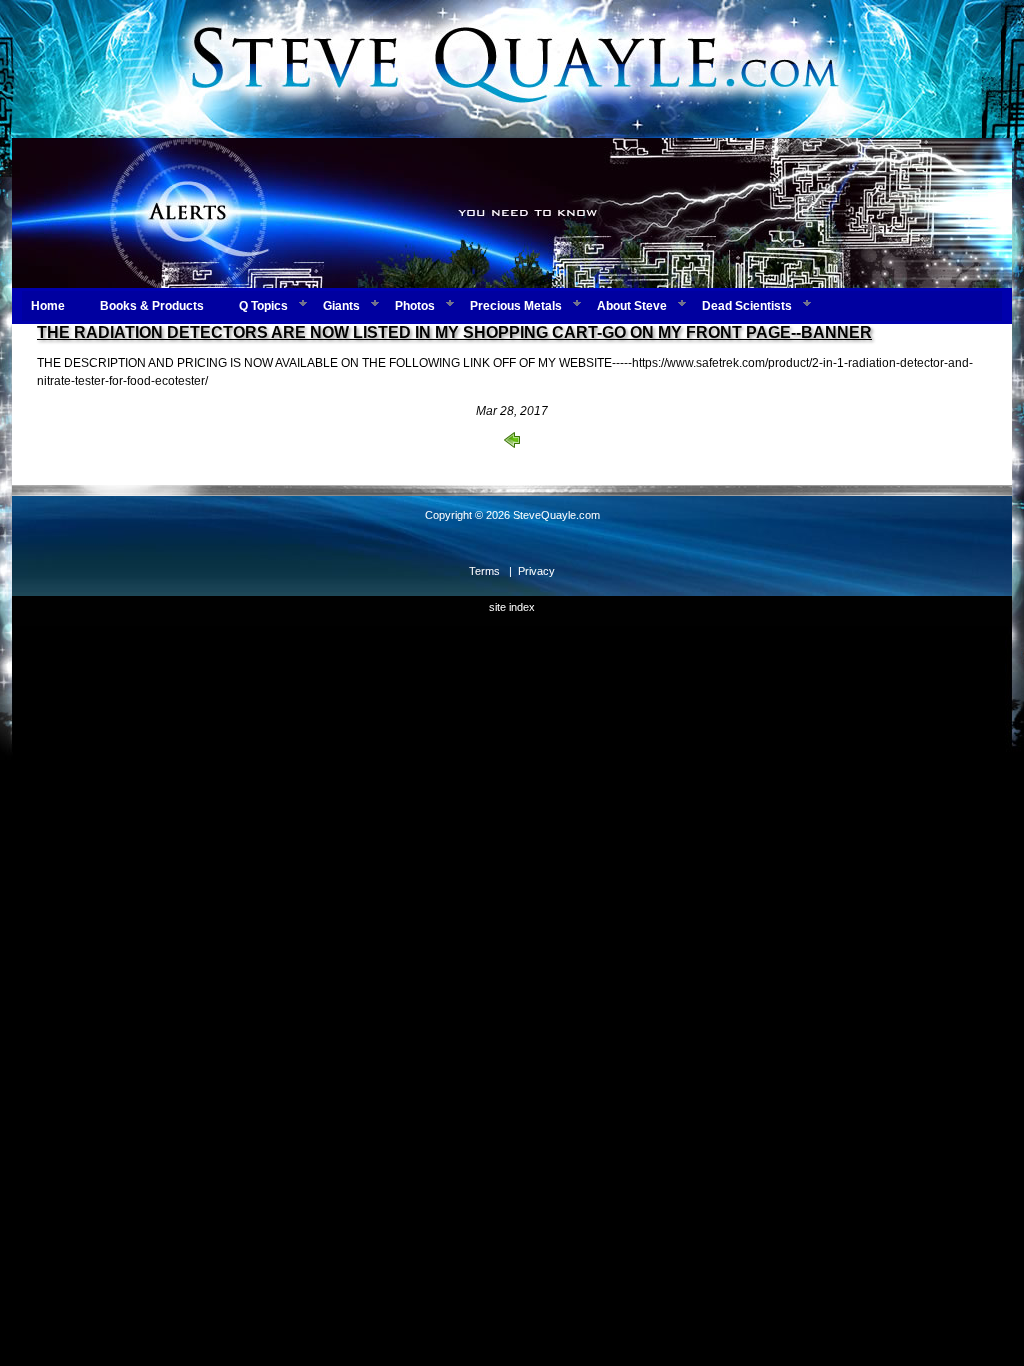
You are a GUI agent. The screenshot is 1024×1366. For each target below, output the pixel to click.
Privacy (536, 571)
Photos (415, 306)
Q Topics (263, 306)
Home (48, 306)
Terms (484, 571)
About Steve (632, 306)
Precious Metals (516, 306)
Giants (341, 306)
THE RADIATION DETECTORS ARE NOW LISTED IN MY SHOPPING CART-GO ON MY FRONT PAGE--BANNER (454, 332)
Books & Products (152, 306)
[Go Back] (512, 444)
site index (512, 607)
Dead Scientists (747, 306)
